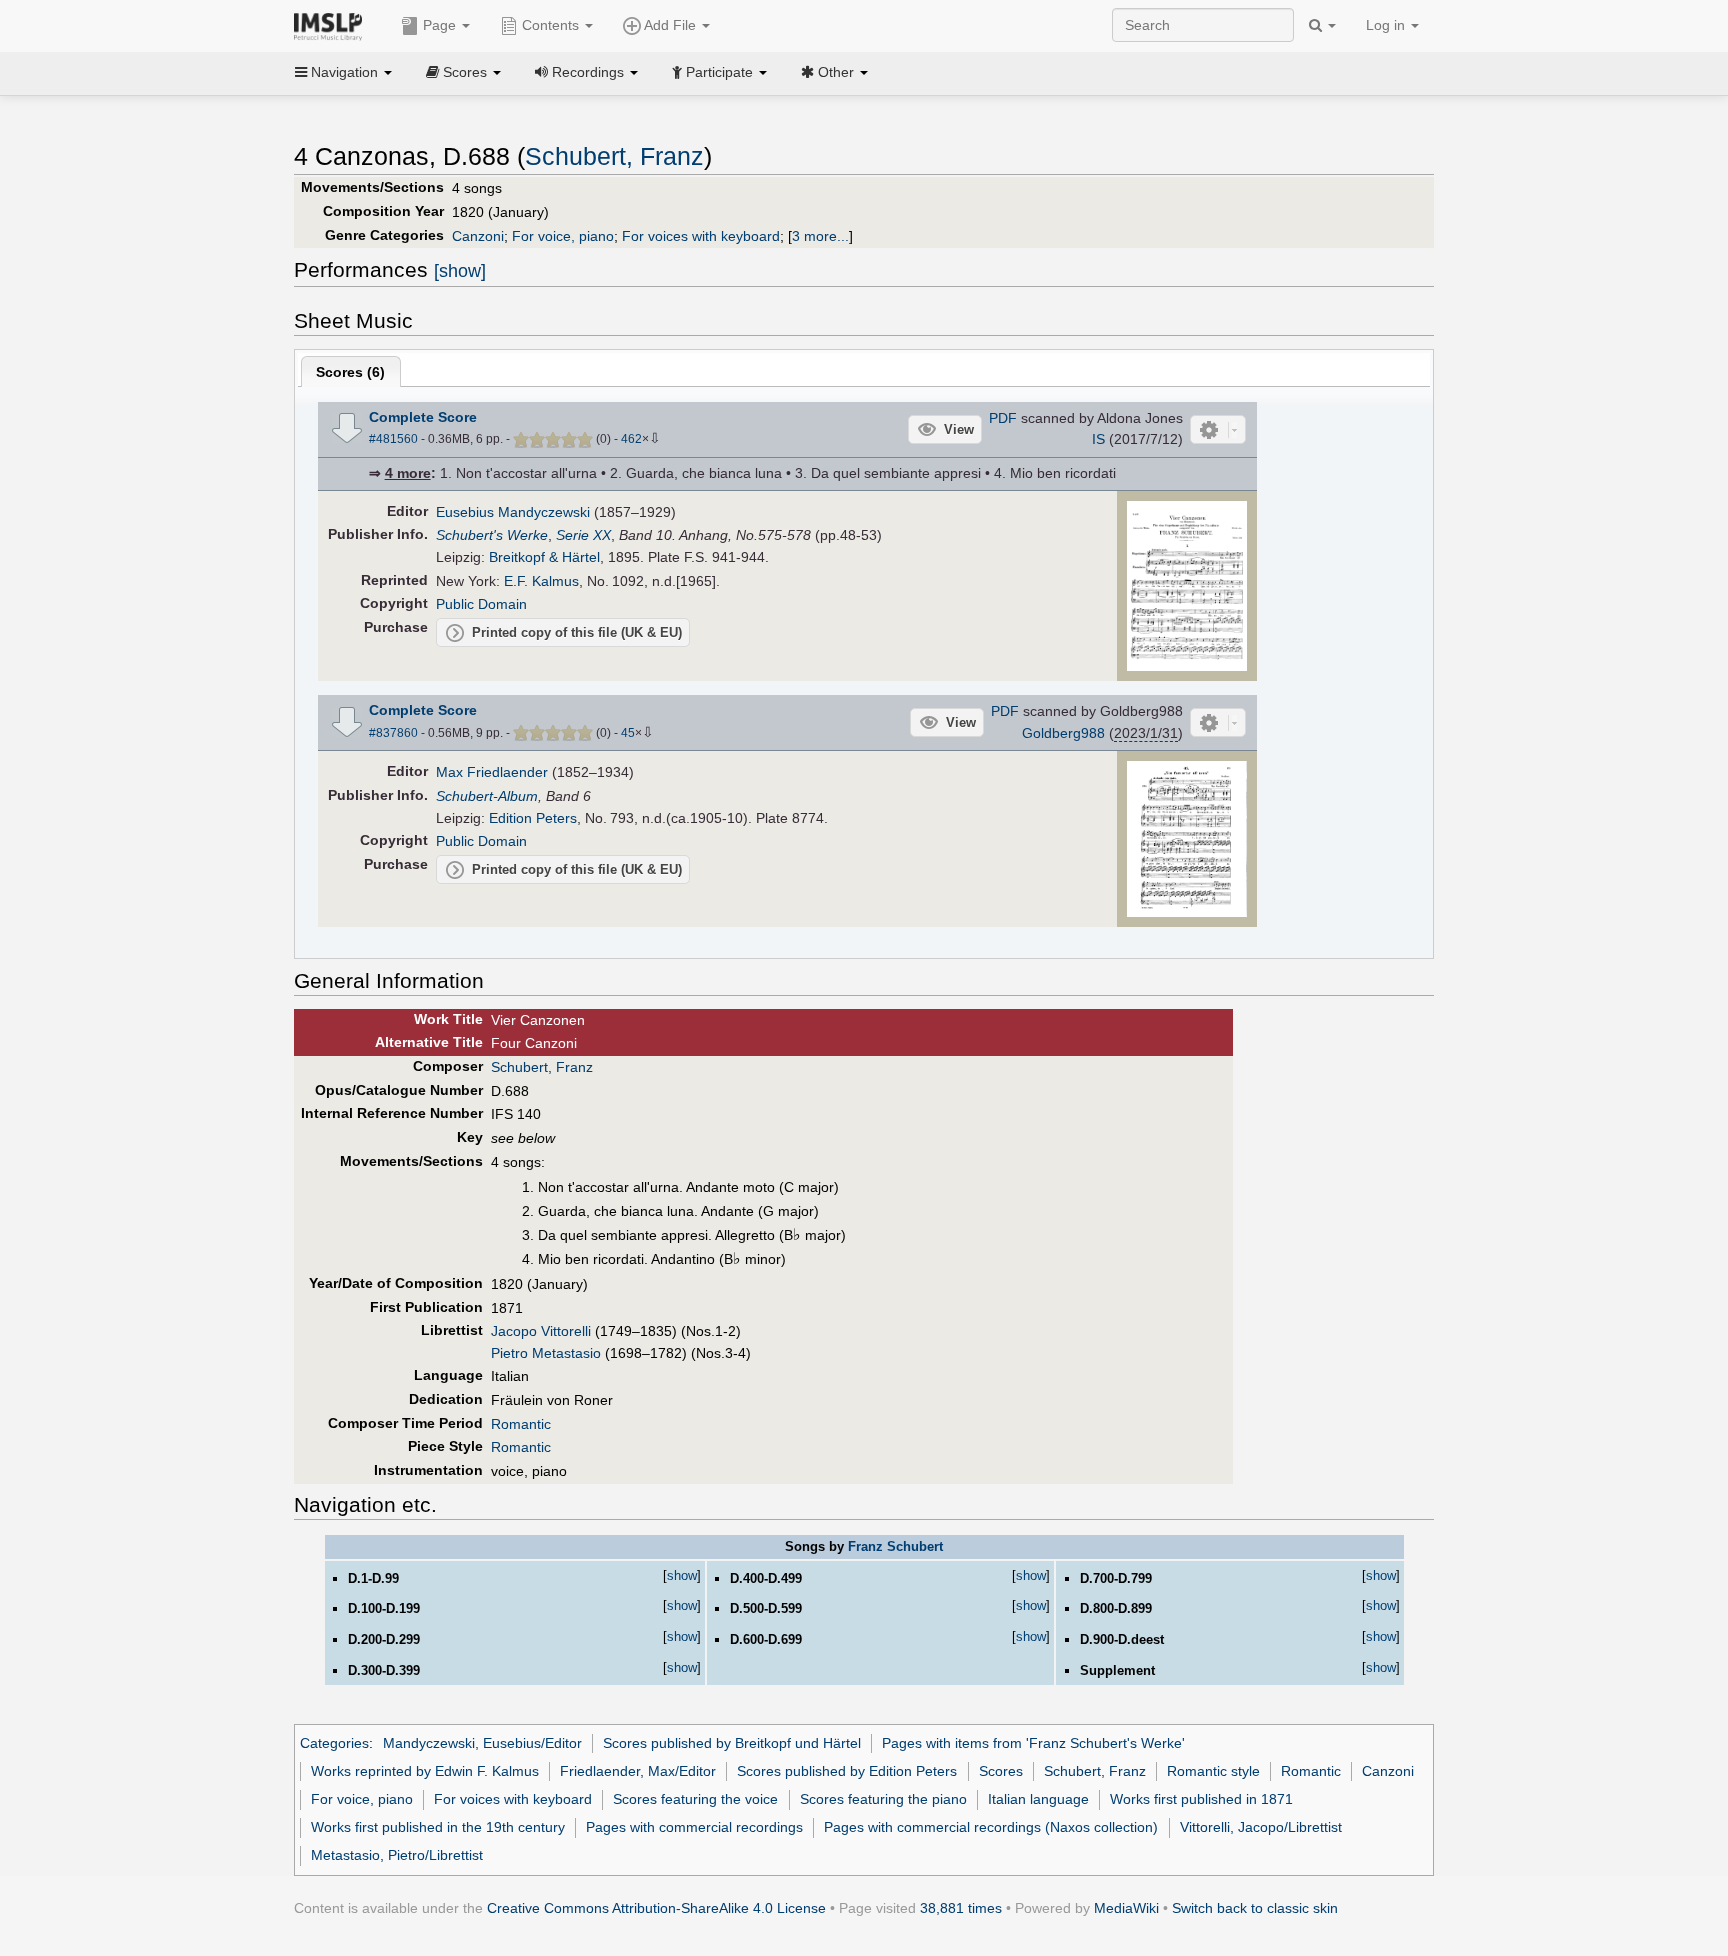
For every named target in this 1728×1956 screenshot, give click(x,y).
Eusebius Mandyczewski (513, 512)
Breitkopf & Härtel (544, 557)
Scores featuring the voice (695, 1799)
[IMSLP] (332, 25)
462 (631, 439)
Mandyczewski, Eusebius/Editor (482, 1743)
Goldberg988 (1063, 733)
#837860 (393, 733)
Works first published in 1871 (1201, 1799)
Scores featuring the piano (883, 1799)
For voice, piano (563, 236)
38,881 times (961, 1908)
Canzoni (478, 236)
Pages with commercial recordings (694, 1827)
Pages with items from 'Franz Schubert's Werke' (1033, 1743)
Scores (1001, 1771)
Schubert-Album (487, 796)
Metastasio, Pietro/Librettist (397, 1855)
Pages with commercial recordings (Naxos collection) (991, 1827)
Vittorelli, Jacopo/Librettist (1261, 1827)
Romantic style (1213, 1771)
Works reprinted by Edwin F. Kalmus (425, 1771)
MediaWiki (1126, 1908)
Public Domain (481, 604)
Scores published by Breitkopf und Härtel (732, 1743)
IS (1098, 439)
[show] (460, 271)
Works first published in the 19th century (438, 1827)
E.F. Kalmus (541, 581)
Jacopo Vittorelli (541, 1331)
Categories (334, 1743)
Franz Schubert (895, 1546)
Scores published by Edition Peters (847, 1771)
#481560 (393, 439)
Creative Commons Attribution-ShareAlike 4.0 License (656, 1908)
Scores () (350, 372)
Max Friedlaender (492, 772)
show (682, 1575)
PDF (1003, 418)
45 (628, 733)
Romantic (521, 1424)
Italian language (1038, 1799)
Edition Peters (533, 818)
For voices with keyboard (701, 236)
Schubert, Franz (614, 156)
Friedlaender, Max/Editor (638, 1771)
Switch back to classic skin (1255, 1908)
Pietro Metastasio (546, 1353)
